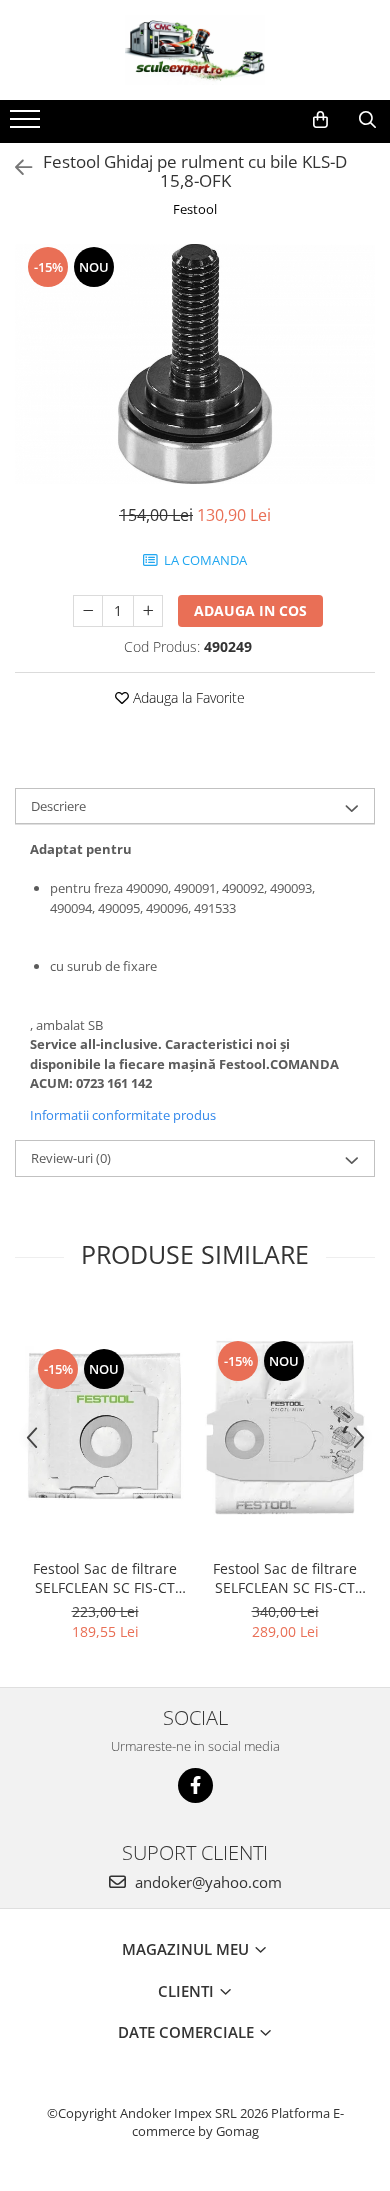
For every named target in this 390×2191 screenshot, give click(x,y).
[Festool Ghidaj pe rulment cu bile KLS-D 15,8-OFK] (195, 364)
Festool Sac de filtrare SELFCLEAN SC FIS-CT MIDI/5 (105, 1578)
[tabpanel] (195, 364)
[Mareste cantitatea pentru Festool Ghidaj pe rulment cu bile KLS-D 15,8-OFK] (148, 611)
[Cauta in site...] (367, 120)
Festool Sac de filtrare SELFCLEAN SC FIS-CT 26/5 (285, 1578)
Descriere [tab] (58, 806)
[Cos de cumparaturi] (320, 120)
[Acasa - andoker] (195, 50)
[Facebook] (195, 1785)
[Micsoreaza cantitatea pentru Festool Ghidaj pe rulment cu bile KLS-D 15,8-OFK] (88, 611)
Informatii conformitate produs (123, 1115)
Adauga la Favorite (187, 697)
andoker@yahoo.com (206, 1882)
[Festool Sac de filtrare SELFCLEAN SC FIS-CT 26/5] (285, 1426)
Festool (195, 209)
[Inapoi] (15, 167)
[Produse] (27, 125)
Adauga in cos (250, 610)
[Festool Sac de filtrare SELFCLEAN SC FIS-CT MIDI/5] (105, 1426)
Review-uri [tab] (71, 1158)
